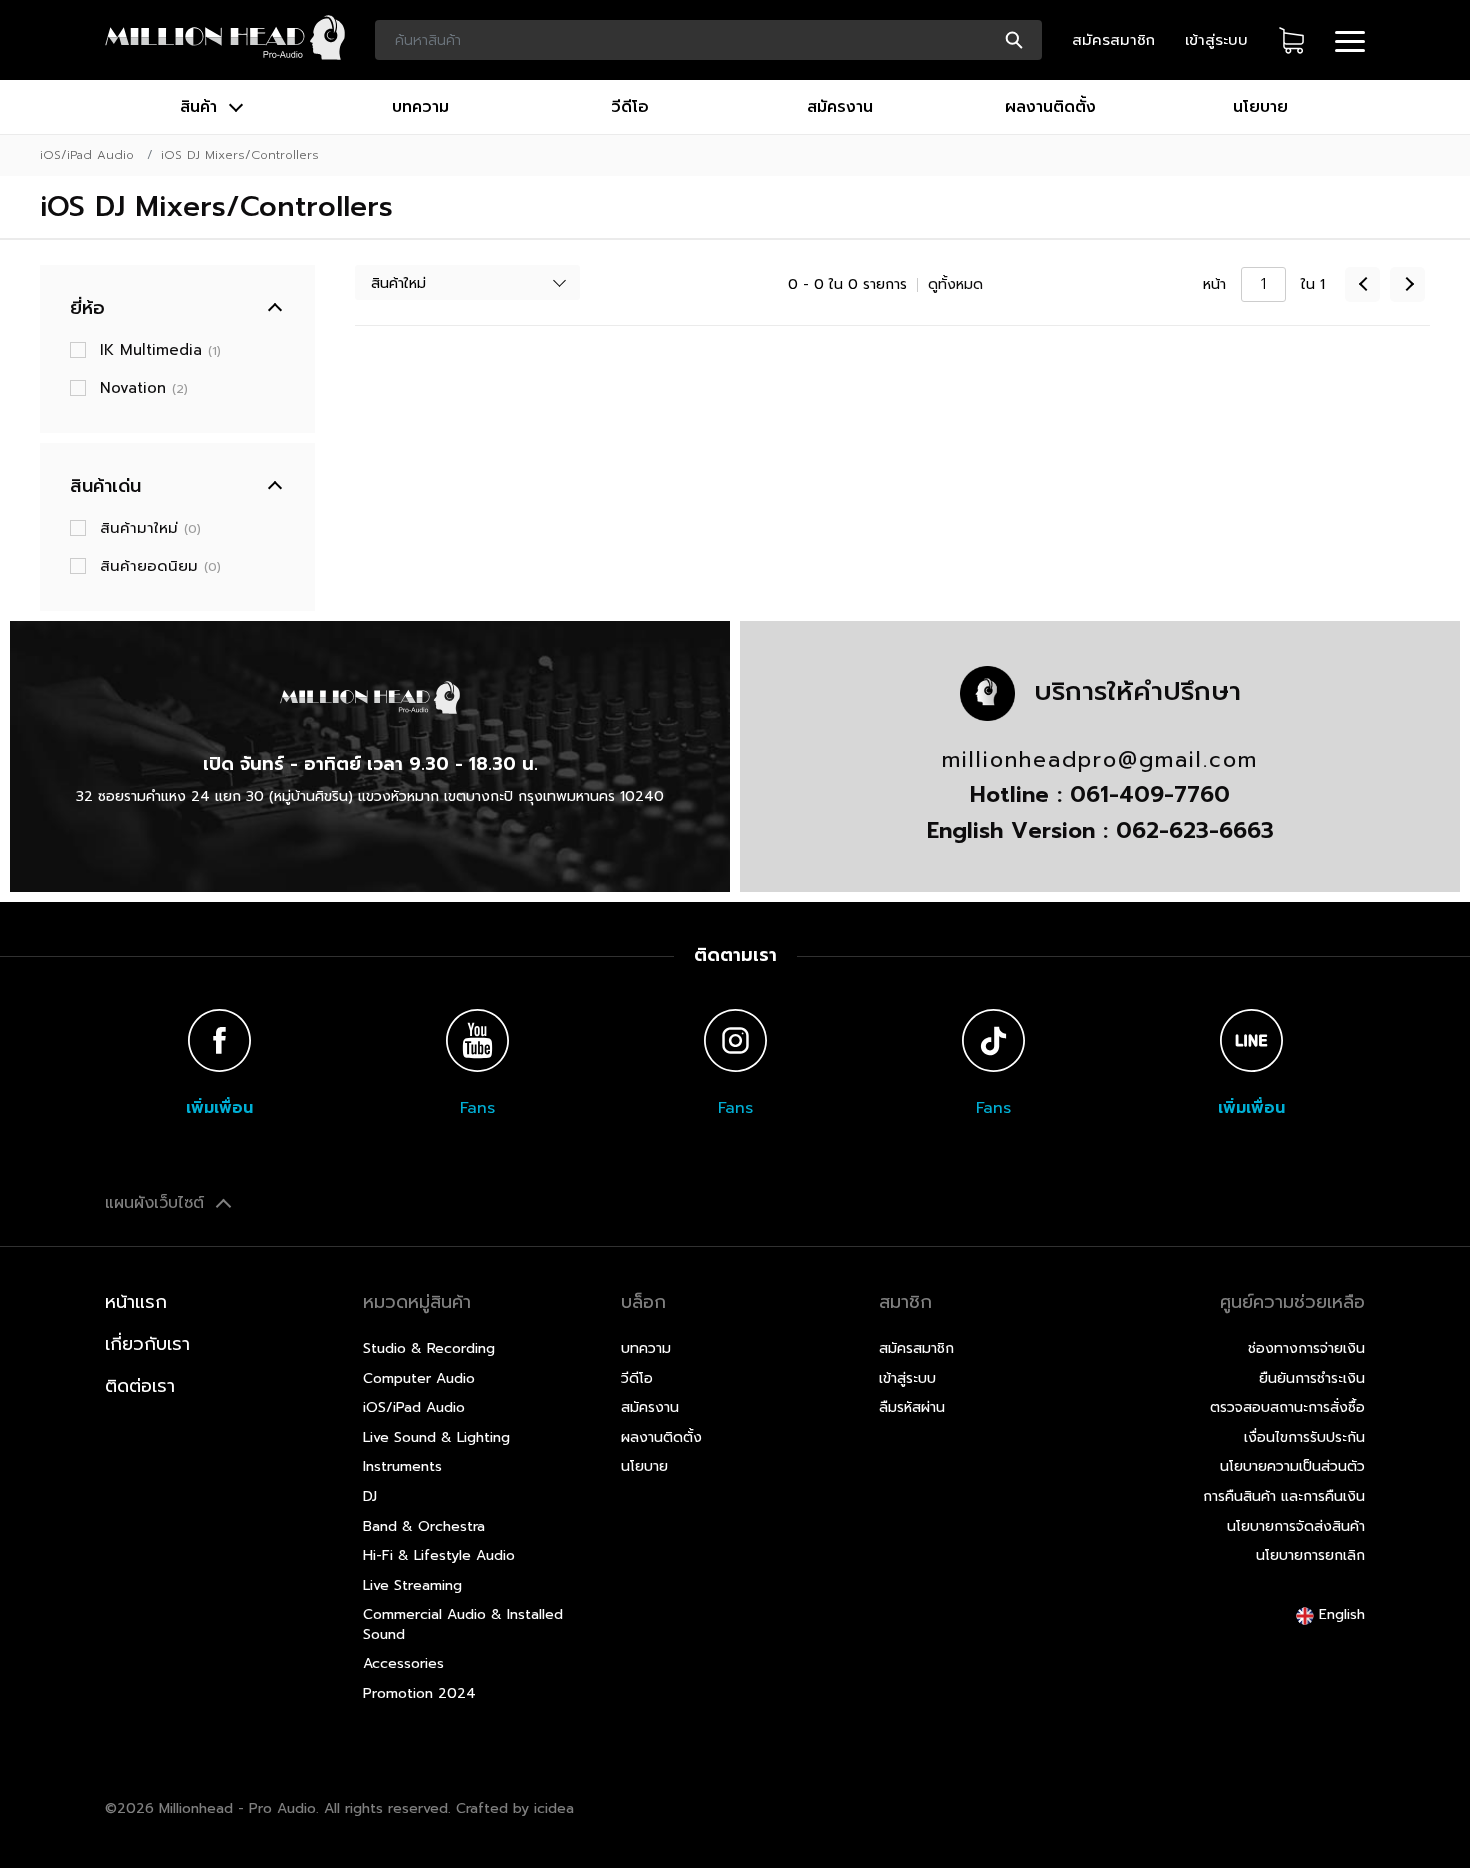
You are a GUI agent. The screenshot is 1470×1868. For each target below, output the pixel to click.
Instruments (402, 1466)
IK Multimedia (160, 350)
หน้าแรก (136, 1302)
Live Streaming (412, 1585)
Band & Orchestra (424, 1526)
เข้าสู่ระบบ (1216, 40)
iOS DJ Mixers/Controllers (240, 155)
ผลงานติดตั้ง (1050, 107)
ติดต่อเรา (140, 1386)
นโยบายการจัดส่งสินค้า (1296, 1526)
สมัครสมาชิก (1113, 40)
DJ (370, 1496)
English (1339, 1614)
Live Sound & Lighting (436, 1437)
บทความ (420, 107)
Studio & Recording (429, 1348)
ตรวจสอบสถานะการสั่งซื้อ (1287, 1407)
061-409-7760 (1150, 794)
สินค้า (201, 107)
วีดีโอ (630, 107)
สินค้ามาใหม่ (150, 528)
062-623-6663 (1195, 830)
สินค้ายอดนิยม (160, 566)
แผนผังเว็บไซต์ (157, 1203)
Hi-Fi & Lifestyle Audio (439, 1555)
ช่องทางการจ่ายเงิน (1306, 1348)
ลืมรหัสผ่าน (912, 1407)
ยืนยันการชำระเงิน (1312, 1378)
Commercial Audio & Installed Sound (463, 1624)
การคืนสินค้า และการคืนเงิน (1284, 1496)
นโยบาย (1260, 107)
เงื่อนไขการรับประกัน (1304, 1437)
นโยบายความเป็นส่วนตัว (1292, 1466)
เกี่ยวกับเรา (147, 1344)
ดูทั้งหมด (955, 284)
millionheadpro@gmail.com (1100, 760)
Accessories (403, 1663)
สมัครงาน (840, 107)
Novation (144, 388)
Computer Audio (419, 1378)
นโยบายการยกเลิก (1310, 1555)
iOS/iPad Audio (87, 155)
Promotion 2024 (419, 1693)
